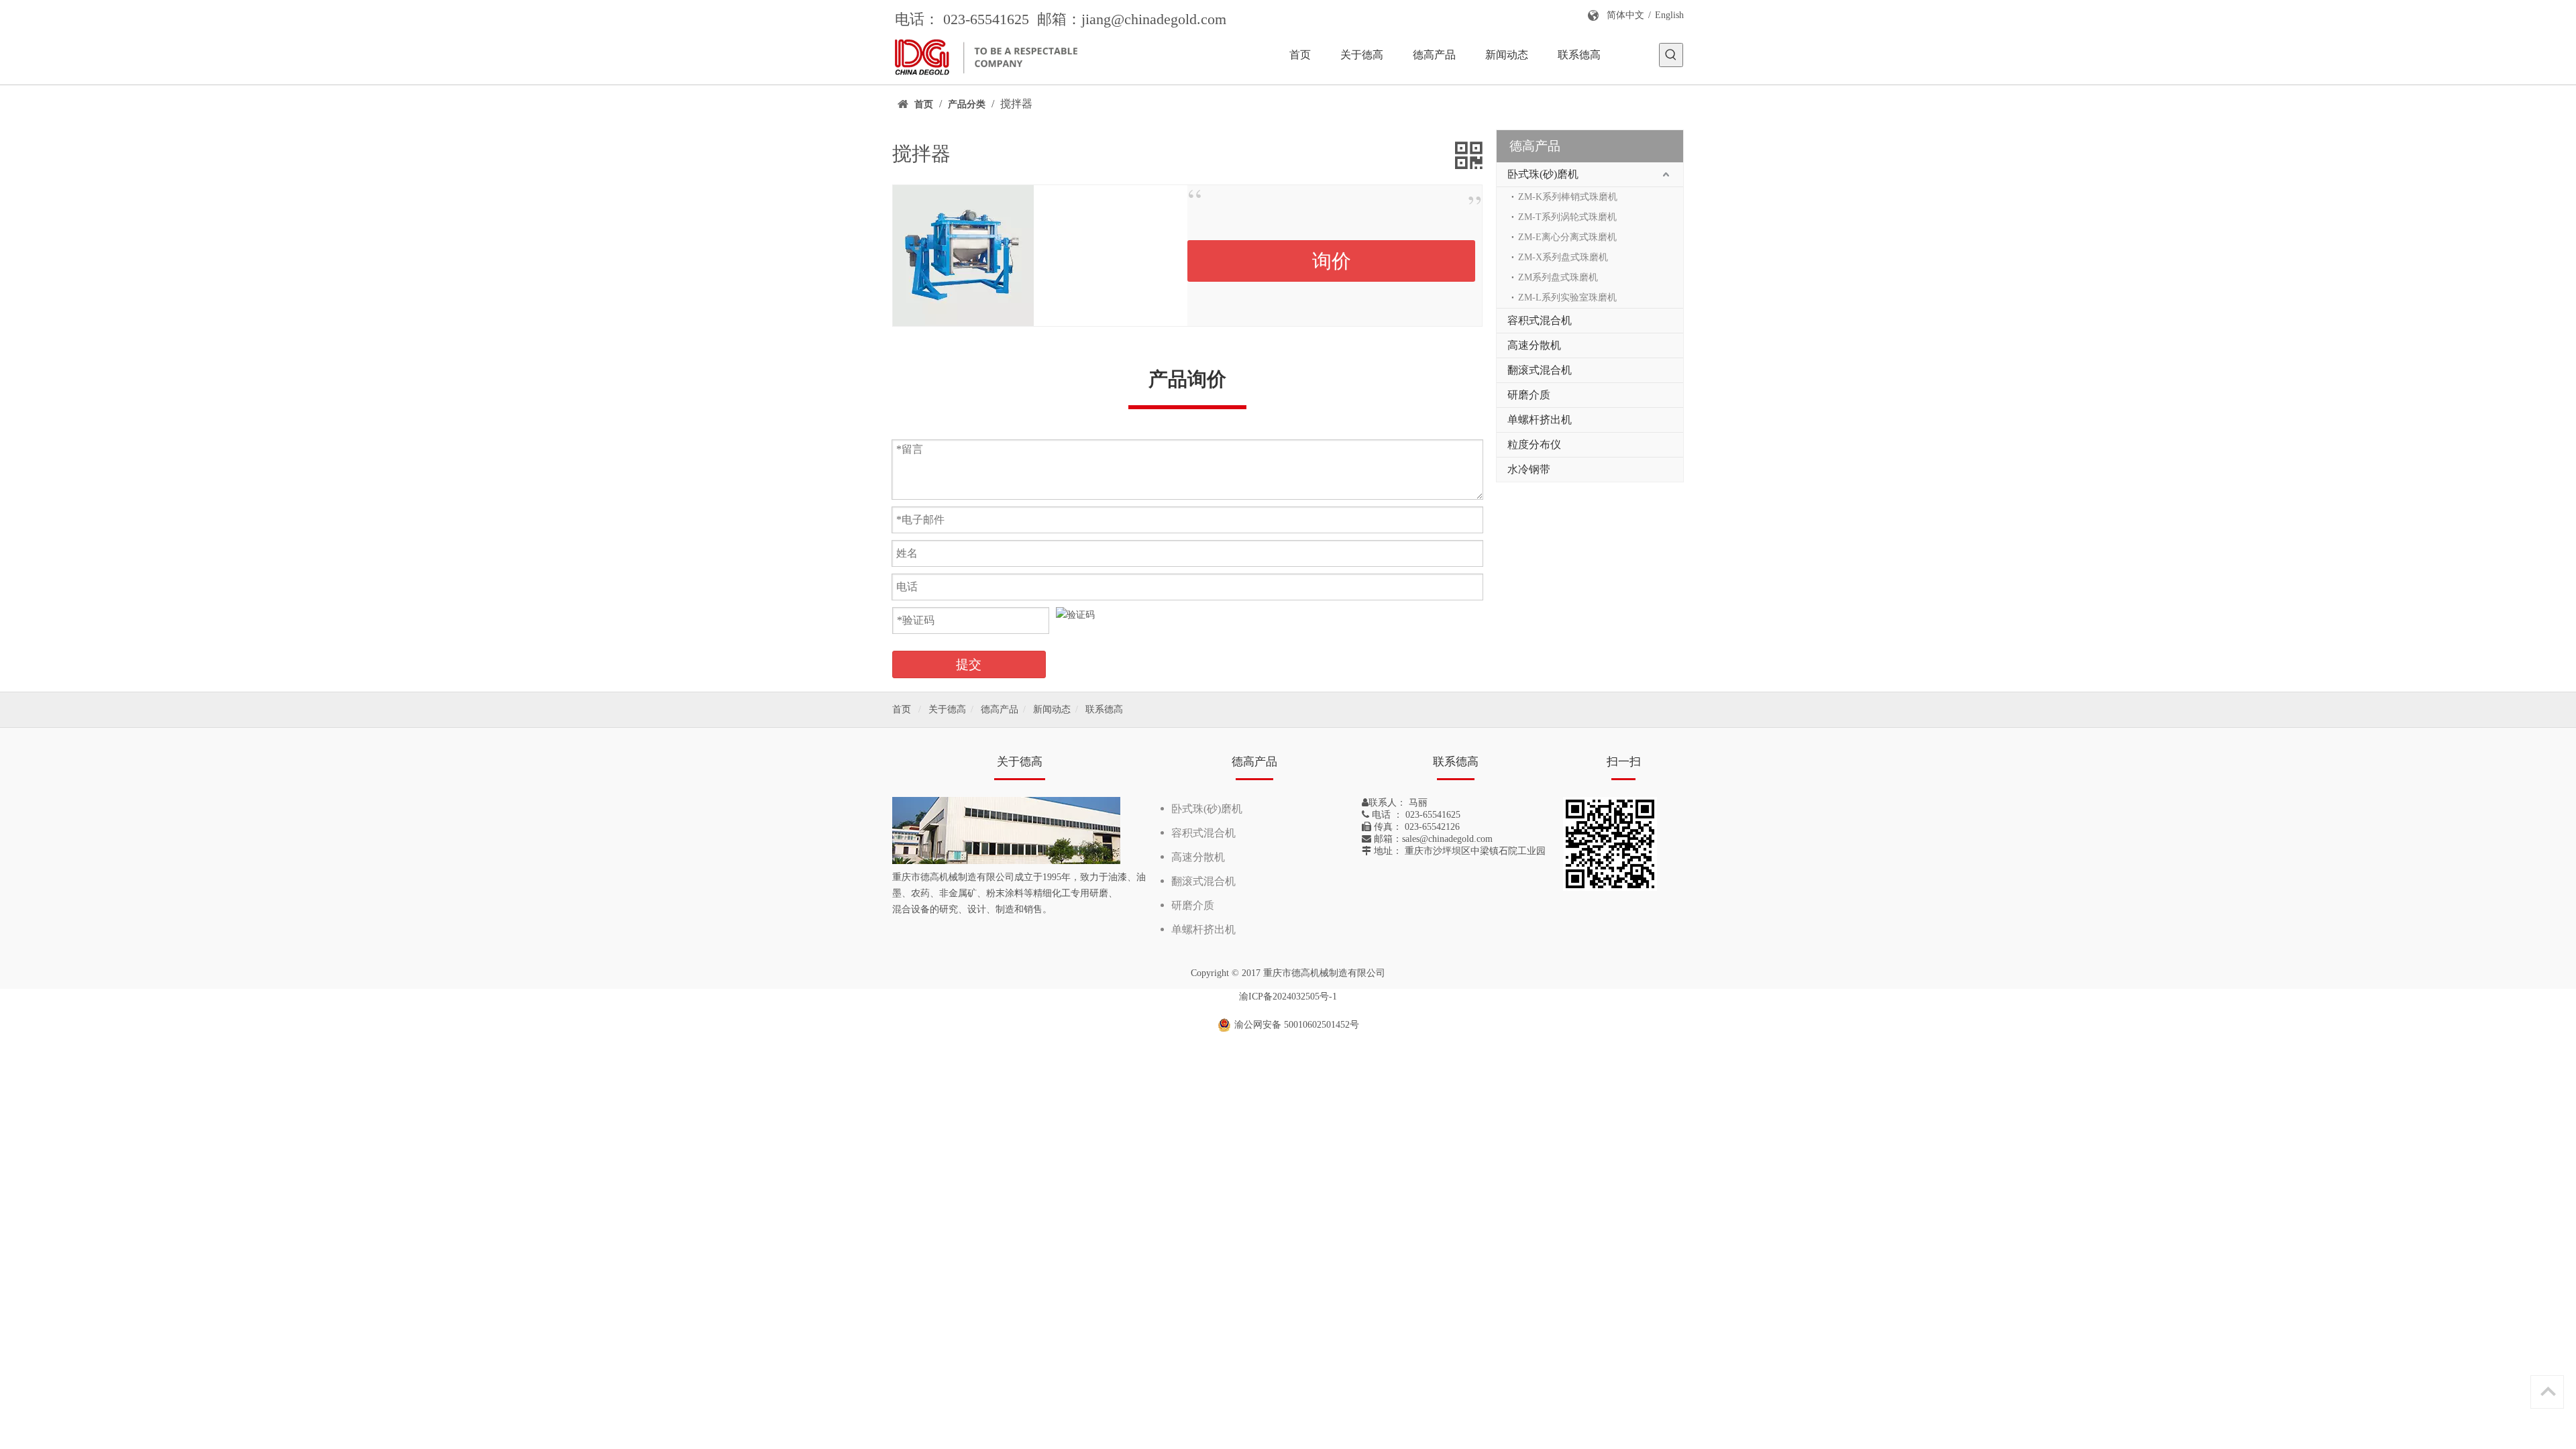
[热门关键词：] (1671, 55)
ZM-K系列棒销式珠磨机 (1568, 197)
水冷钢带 (1529, 469)
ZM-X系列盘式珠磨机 (1563, 257)
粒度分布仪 (1534, 444)
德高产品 (1000, 709)
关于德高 (947, 709)
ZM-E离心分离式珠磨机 (1567, 237)
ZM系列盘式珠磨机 (1558, 277)
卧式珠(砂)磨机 (1543, 174)
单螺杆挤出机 (1540, 420)
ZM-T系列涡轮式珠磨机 (1567, 217)
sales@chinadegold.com (1447, 839)
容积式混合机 (1540, 320)
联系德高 (1104, 709)
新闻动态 (1052, 709)
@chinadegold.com (1169, 19)
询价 (1332, 261)
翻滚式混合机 (1540, 370)
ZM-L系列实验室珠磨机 (1567, 298)
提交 (969, 664)
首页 (902, 709)
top (2548, 1391)
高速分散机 (1534, 345)
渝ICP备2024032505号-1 (1288, 997)
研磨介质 (1529, 395)
